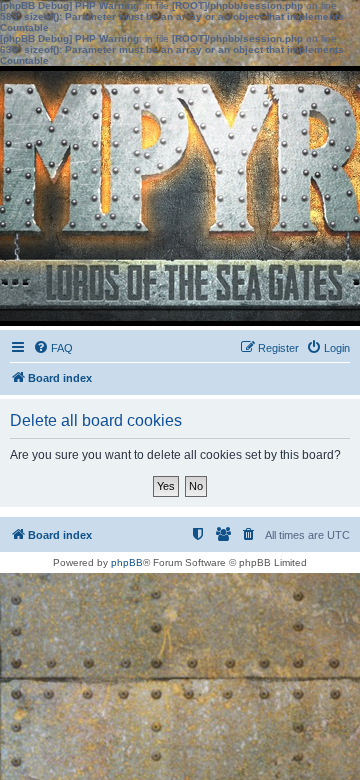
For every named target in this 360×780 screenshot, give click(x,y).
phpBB (127, 562)
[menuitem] (53, 348)
